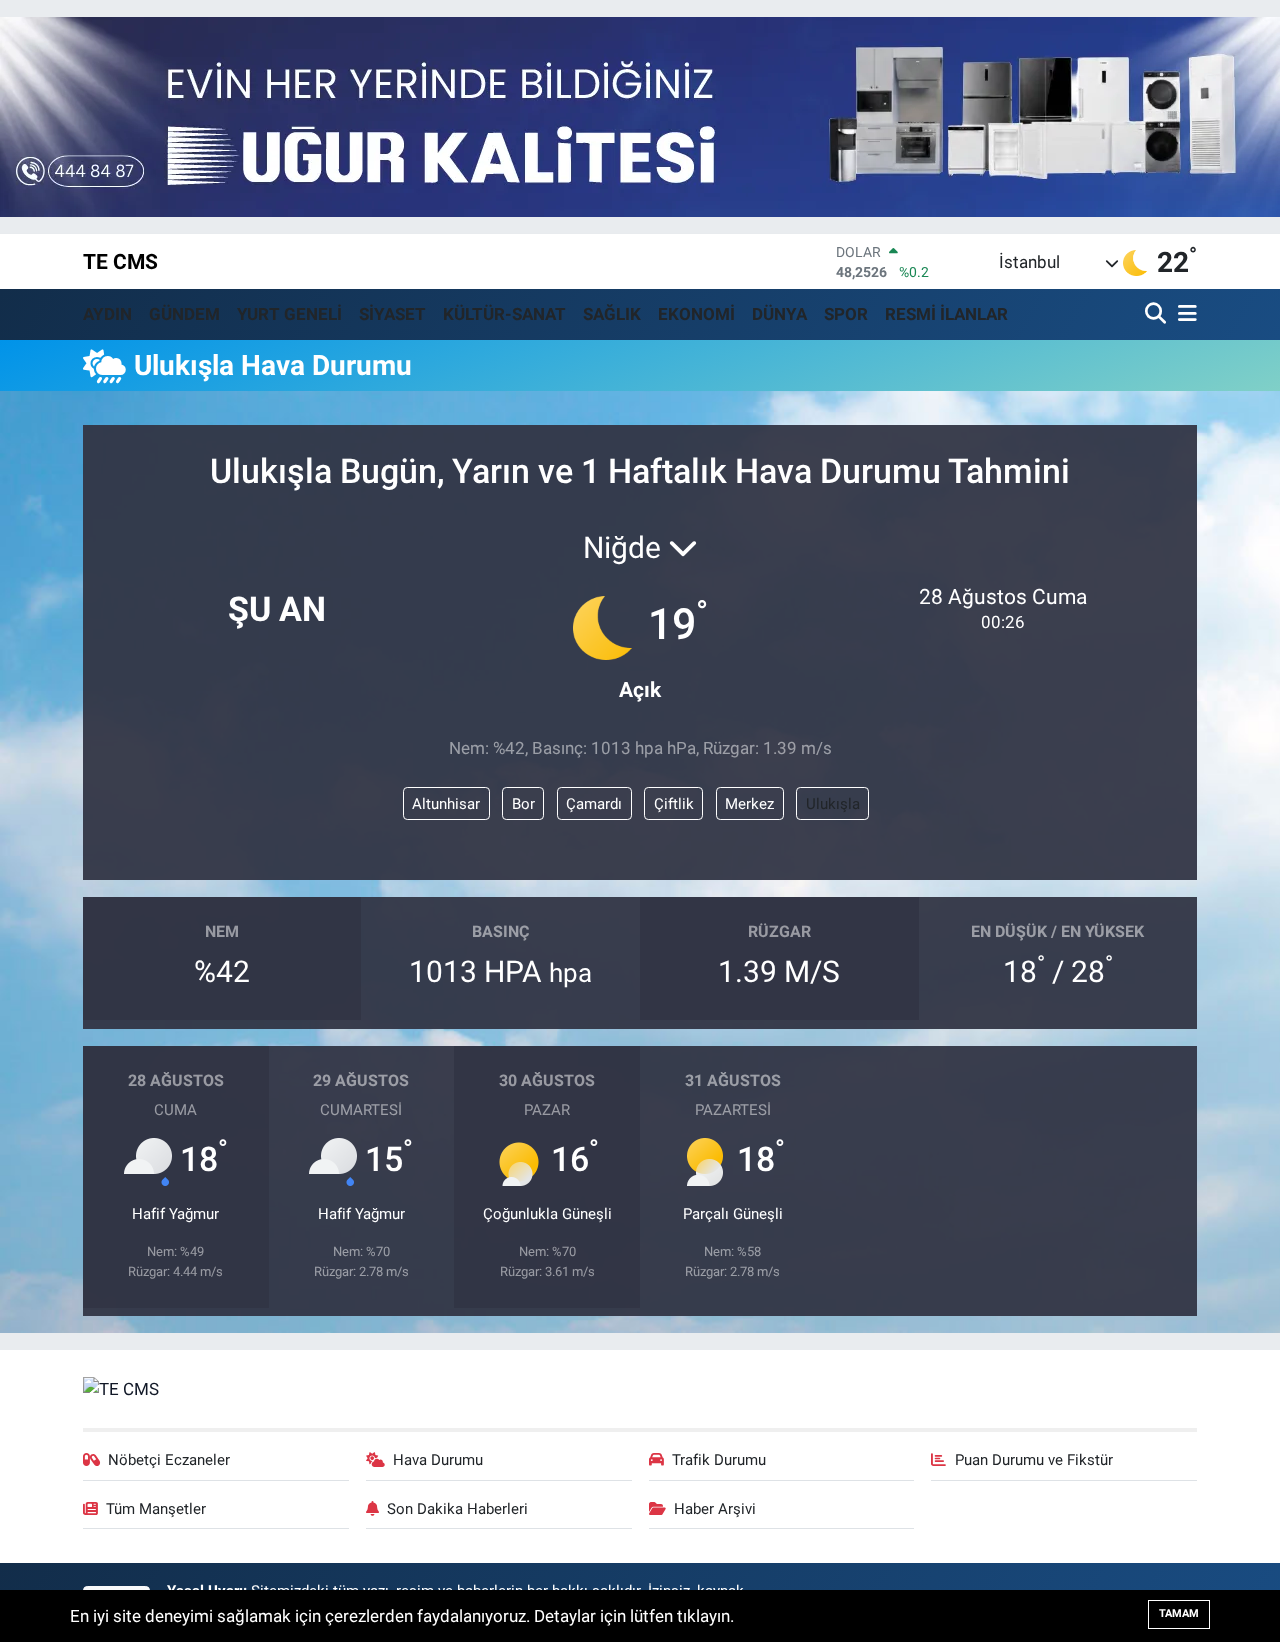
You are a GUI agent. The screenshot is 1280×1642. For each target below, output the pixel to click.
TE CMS (120, 261)
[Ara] (1157, 314)
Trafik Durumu (719, 1460)
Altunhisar (446, 804)
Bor (523, 804)
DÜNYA (779, 314)
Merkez (749, 804)
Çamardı (594, 804)
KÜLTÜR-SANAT (504, 314)
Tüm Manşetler (156, 1509)
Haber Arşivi (715, 1509)
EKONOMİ (696, 314)
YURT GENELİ (289, 314)
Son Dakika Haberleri (457, 1509)
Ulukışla (833, 804)
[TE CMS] (121, 1388)
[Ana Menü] (1184, 314)
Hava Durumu (438, 1460)
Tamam (1179, 1613)
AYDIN (107, 314)
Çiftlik (674, 804)
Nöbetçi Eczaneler (169, 1460)
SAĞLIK (612, 314)
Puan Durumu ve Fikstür (1034, 1460)
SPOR (846, 314)
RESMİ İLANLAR (946, 314)
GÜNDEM (184, 314)
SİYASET (392, 314)
